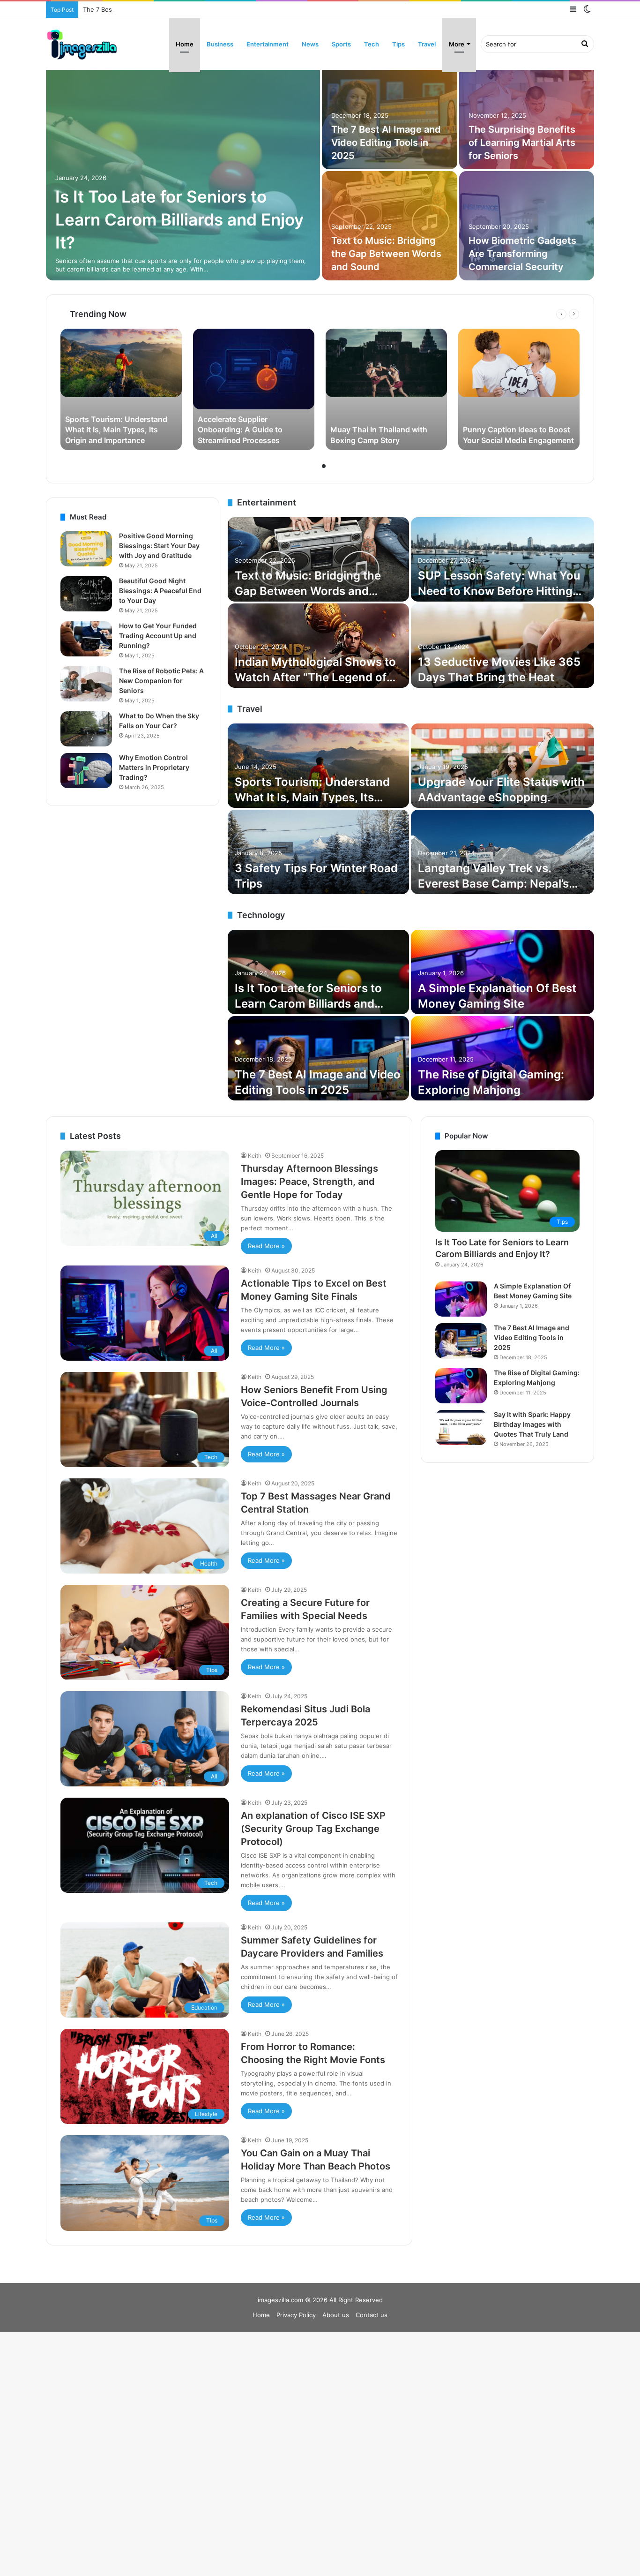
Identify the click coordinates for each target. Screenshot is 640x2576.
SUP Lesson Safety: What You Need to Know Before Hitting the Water (499, 591)
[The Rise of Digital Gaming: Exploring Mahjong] (502, 1058)
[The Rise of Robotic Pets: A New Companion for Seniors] (86, 684)
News (310, 44)
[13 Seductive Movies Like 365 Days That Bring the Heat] (502, 646)
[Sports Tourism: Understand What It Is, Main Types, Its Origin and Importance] (121, 389)
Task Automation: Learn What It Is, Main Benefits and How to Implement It (524, 254)
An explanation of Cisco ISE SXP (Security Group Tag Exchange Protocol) (524, 143)
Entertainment (268, 44)
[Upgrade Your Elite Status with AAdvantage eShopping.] (502, 766)
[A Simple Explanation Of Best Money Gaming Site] (502, 972)
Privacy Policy (296, 2315)
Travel (427, 44)
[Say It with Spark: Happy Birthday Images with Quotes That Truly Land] (461, 1427)
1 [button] (316, 466)
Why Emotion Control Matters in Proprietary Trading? (154, 767)
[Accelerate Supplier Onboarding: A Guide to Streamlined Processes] (254, 389)
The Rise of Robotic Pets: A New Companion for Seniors (161, 681)
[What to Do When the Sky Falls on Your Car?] (86, 729)
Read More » (266, 1246)
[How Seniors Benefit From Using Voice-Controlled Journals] (183, 170)
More (457, 44)
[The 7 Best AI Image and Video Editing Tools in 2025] (318, 1058)
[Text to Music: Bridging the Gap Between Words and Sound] (318, 559)
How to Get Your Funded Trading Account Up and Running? (158, 636)
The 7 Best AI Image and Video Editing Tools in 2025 (159, 9)
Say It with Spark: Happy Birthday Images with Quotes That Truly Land (532, 1424)
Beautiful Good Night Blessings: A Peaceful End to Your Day (160, 591)
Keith (255, 1156)
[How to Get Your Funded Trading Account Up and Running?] (86, 639)
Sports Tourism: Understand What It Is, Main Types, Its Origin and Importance (312, 798)
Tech (372, 44)
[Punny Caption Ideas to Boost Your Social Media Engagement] (519, 389)
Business (220, 44)
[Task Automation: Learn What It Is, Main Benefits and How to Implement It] (527, 226)
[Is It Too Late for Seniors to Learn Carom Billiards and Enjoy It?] (318, 972)
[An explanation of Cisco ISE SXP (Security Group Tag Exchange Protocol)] (527, 115)
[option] (320, 170)
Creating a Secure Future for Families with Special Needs (388, 143)
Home (185, 44)
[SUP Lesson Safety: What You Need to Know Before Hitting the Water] (502, 559)
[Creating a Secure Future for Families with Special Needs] (390, 115)
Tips (398, 44)
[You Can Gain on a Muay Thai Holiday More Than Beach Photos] (390, 226)
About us (336, 2315)
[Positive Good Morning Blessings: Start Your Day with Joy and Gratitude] (86, 549)
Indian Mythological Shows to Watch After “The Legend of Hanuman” (315, 678)
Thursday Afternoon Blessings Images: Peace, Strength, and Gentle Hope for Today (309, 1182)
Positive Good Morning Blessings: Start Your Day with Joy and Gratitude (159, 546)
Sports (341, 44)
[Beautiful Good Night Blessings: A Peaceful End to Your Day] (86, 594)
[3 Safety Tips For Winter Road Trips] (318, 852)
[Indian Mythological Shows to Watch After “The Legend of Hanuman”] (318, 646)
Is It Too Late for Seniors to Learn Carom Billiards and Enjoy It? (308, 1004)
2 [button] (324, 466)
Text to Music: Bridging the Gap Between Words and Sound (308, 591)
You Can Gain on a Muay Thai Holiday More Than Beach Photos (385, 254)
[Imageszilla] (82, 44)
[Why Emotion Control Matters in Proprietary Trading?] (86, 771)
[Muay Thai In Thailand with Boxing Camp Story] (386, 389)
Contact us (372, 2315)
